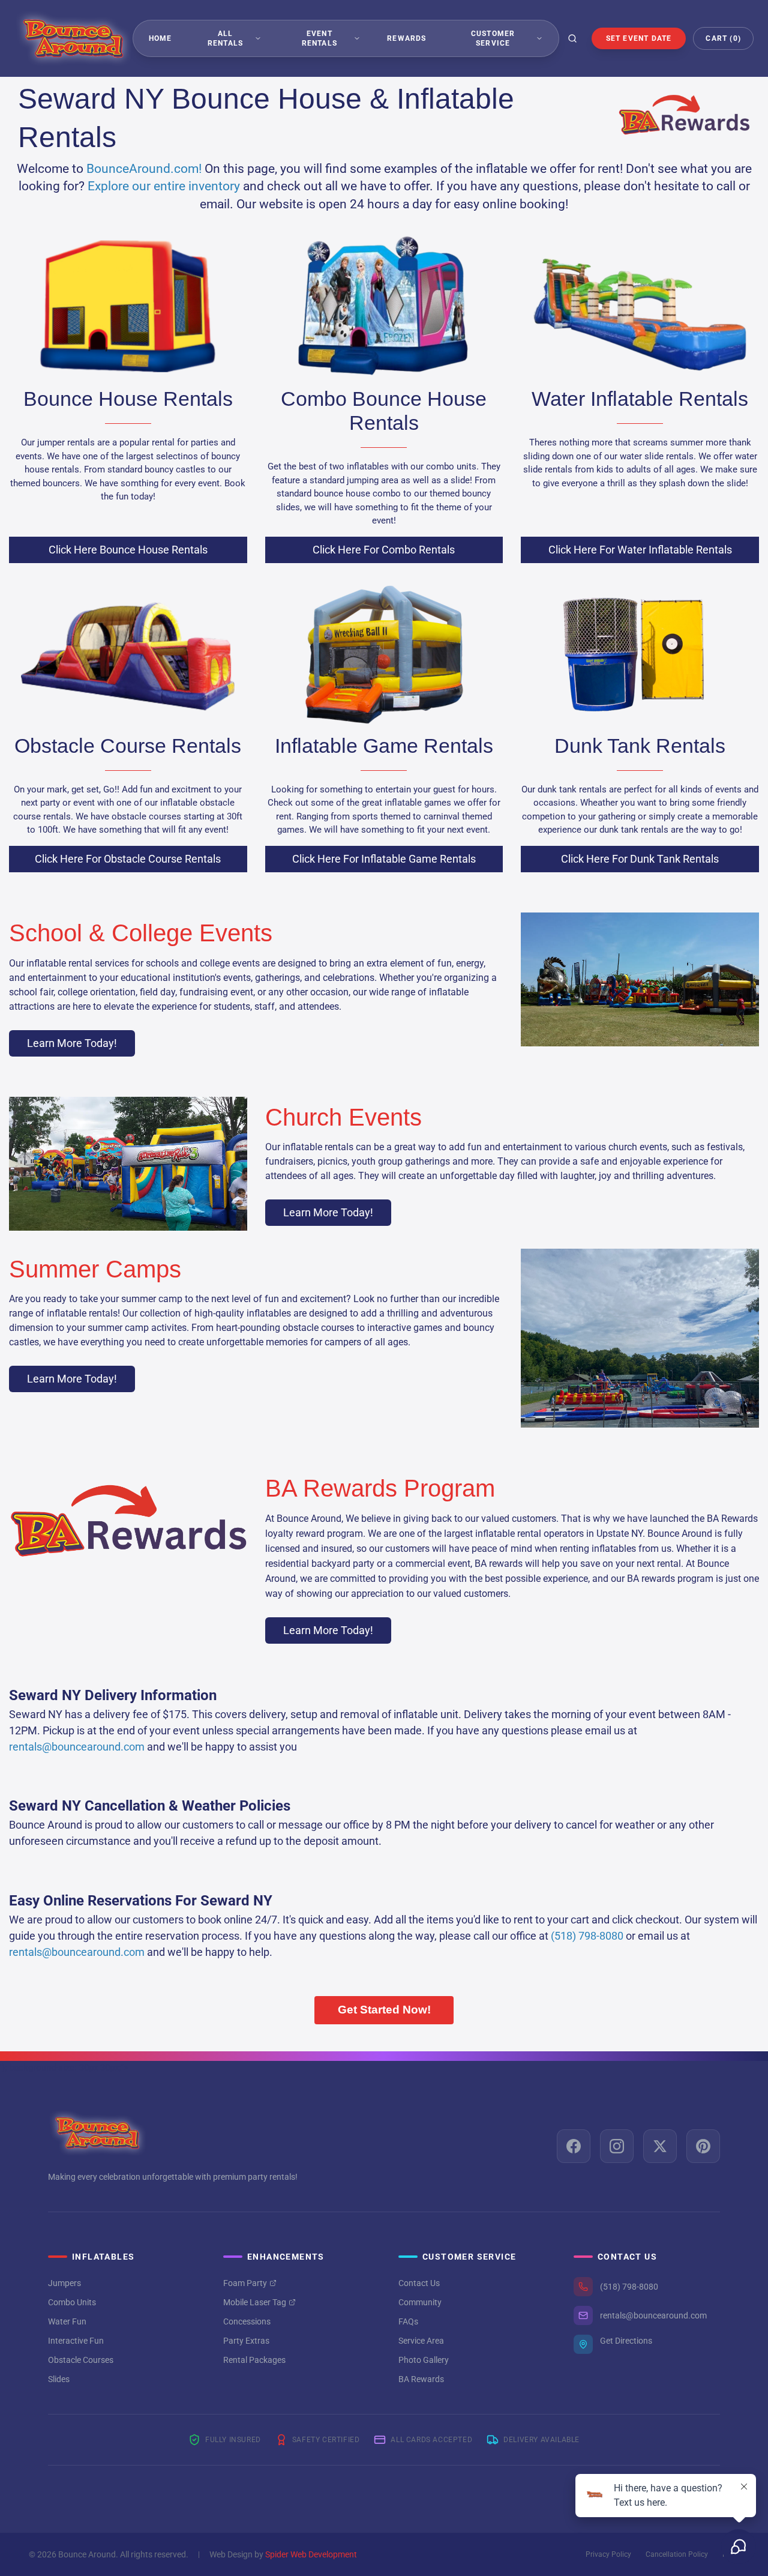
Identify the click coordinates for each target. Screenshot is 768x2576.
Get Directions (626, 2341)
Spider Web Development (311, 2554)
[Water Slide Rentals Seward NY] (640, 306)
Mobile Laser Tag (255, 2302)
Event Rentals (319, 38)
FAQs (408, 2321)
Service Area (421, 2341)
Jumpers (64, 2283)
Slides (59, 2379)
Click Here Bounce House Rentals (128, 550)
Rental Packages (254, 2360)
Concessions (247, 2321)
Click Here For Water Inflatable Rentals (640, 550)
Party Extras (246, 2341)
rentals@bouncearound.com (653, 2315)
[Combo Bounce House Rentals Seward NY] (384, 306)
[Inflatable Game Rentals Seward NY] (384, 653)
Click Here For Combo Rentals (384, 550)
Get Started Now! (384, 2010)
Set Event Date (639, 38)
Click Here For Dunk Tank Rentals (640, 859)
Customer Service (493, 38)
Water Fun (67, 2321)
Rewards (406, 38)
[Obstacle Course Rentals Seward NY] (128, 653)
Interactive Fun (76, 2341)
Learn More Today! (72, 1043)
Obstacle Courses (81, 2360)
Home (160, 38)
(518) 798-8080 (629, 2287)
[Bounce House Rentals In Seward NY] (128, 306)
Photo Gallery (424, 2360)
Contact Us (419, 2283)
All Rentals (225, 38)
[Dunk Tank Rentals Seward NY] (640, 653)
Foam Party (245, 2283)
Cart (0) (723, 38)
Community (420, 2302)
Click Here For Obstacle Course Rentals (128, 859)
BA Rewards (421, 2379)
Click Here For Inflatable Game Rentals (384, 859)
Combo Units (72, 2302)
